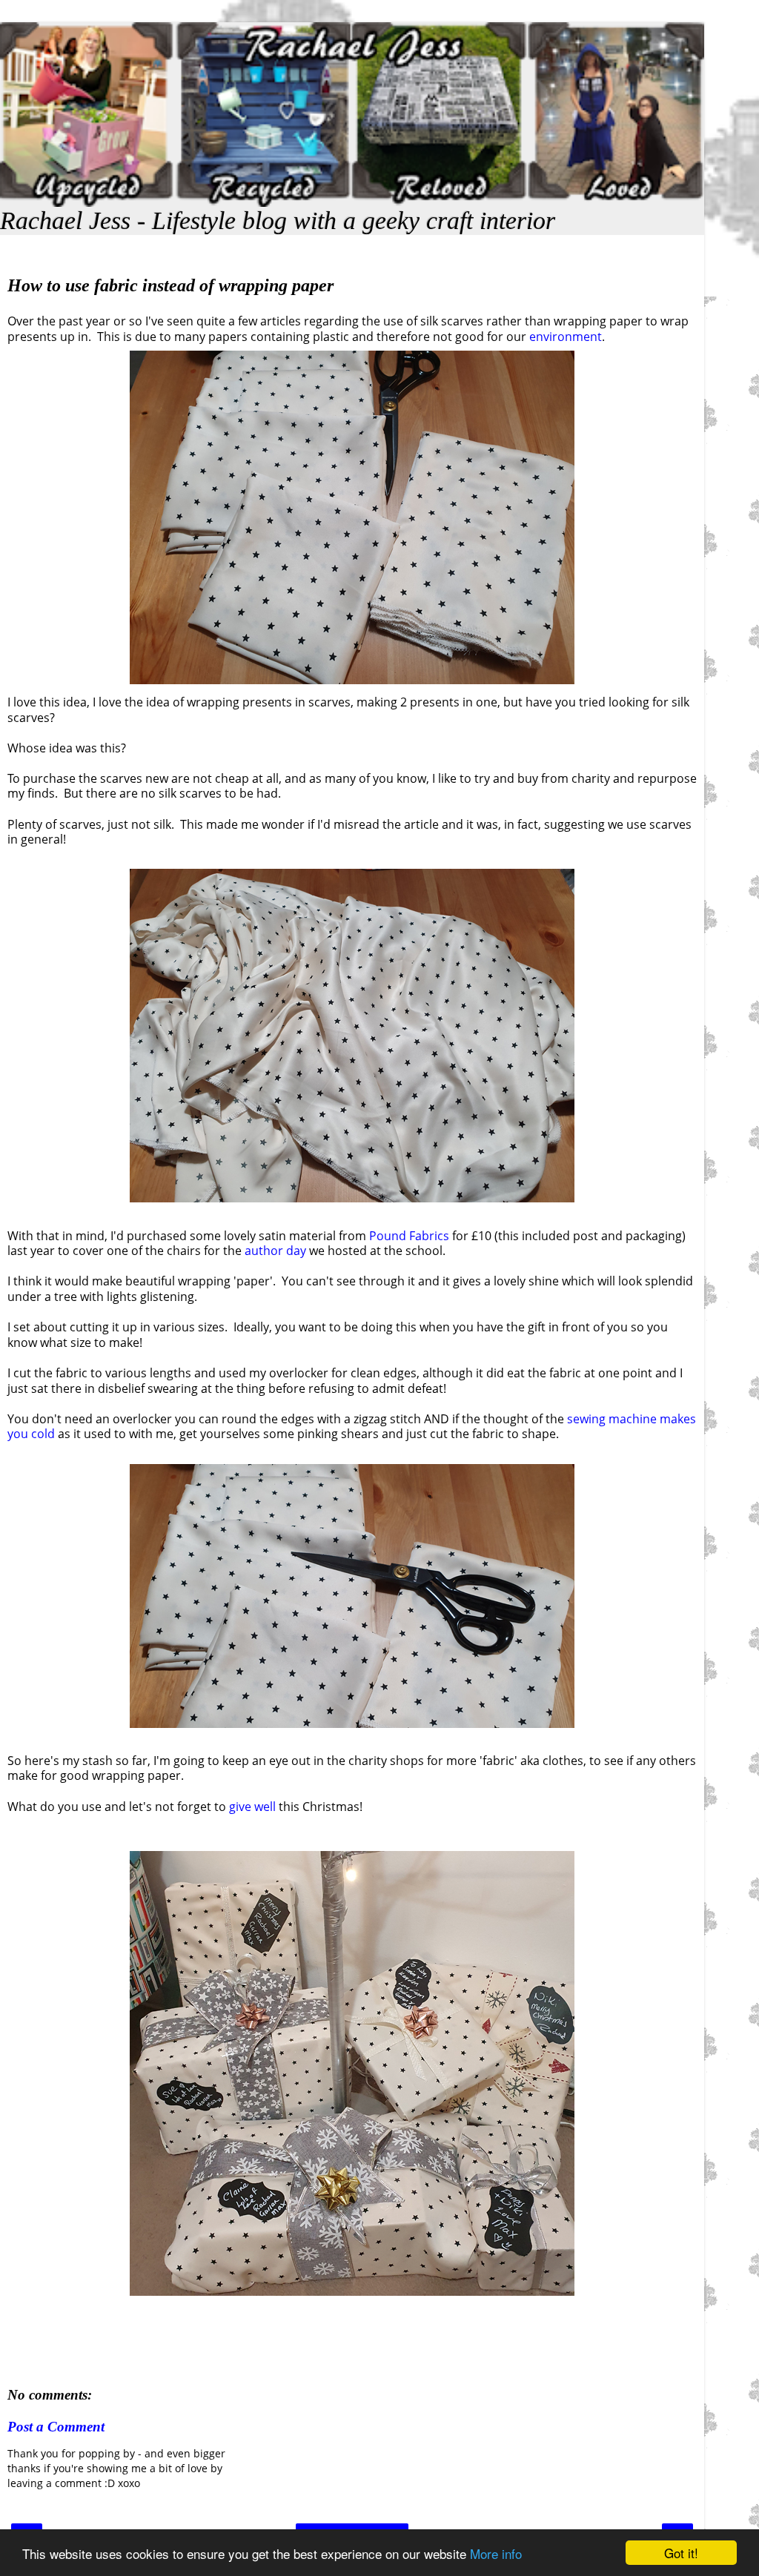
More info (496, 2553)
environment (566, 337)
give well (254, 1807)
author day (274, 1251)
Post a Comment (56, 2427)
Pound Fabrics (409, 1236)
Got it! (681, 2553)
